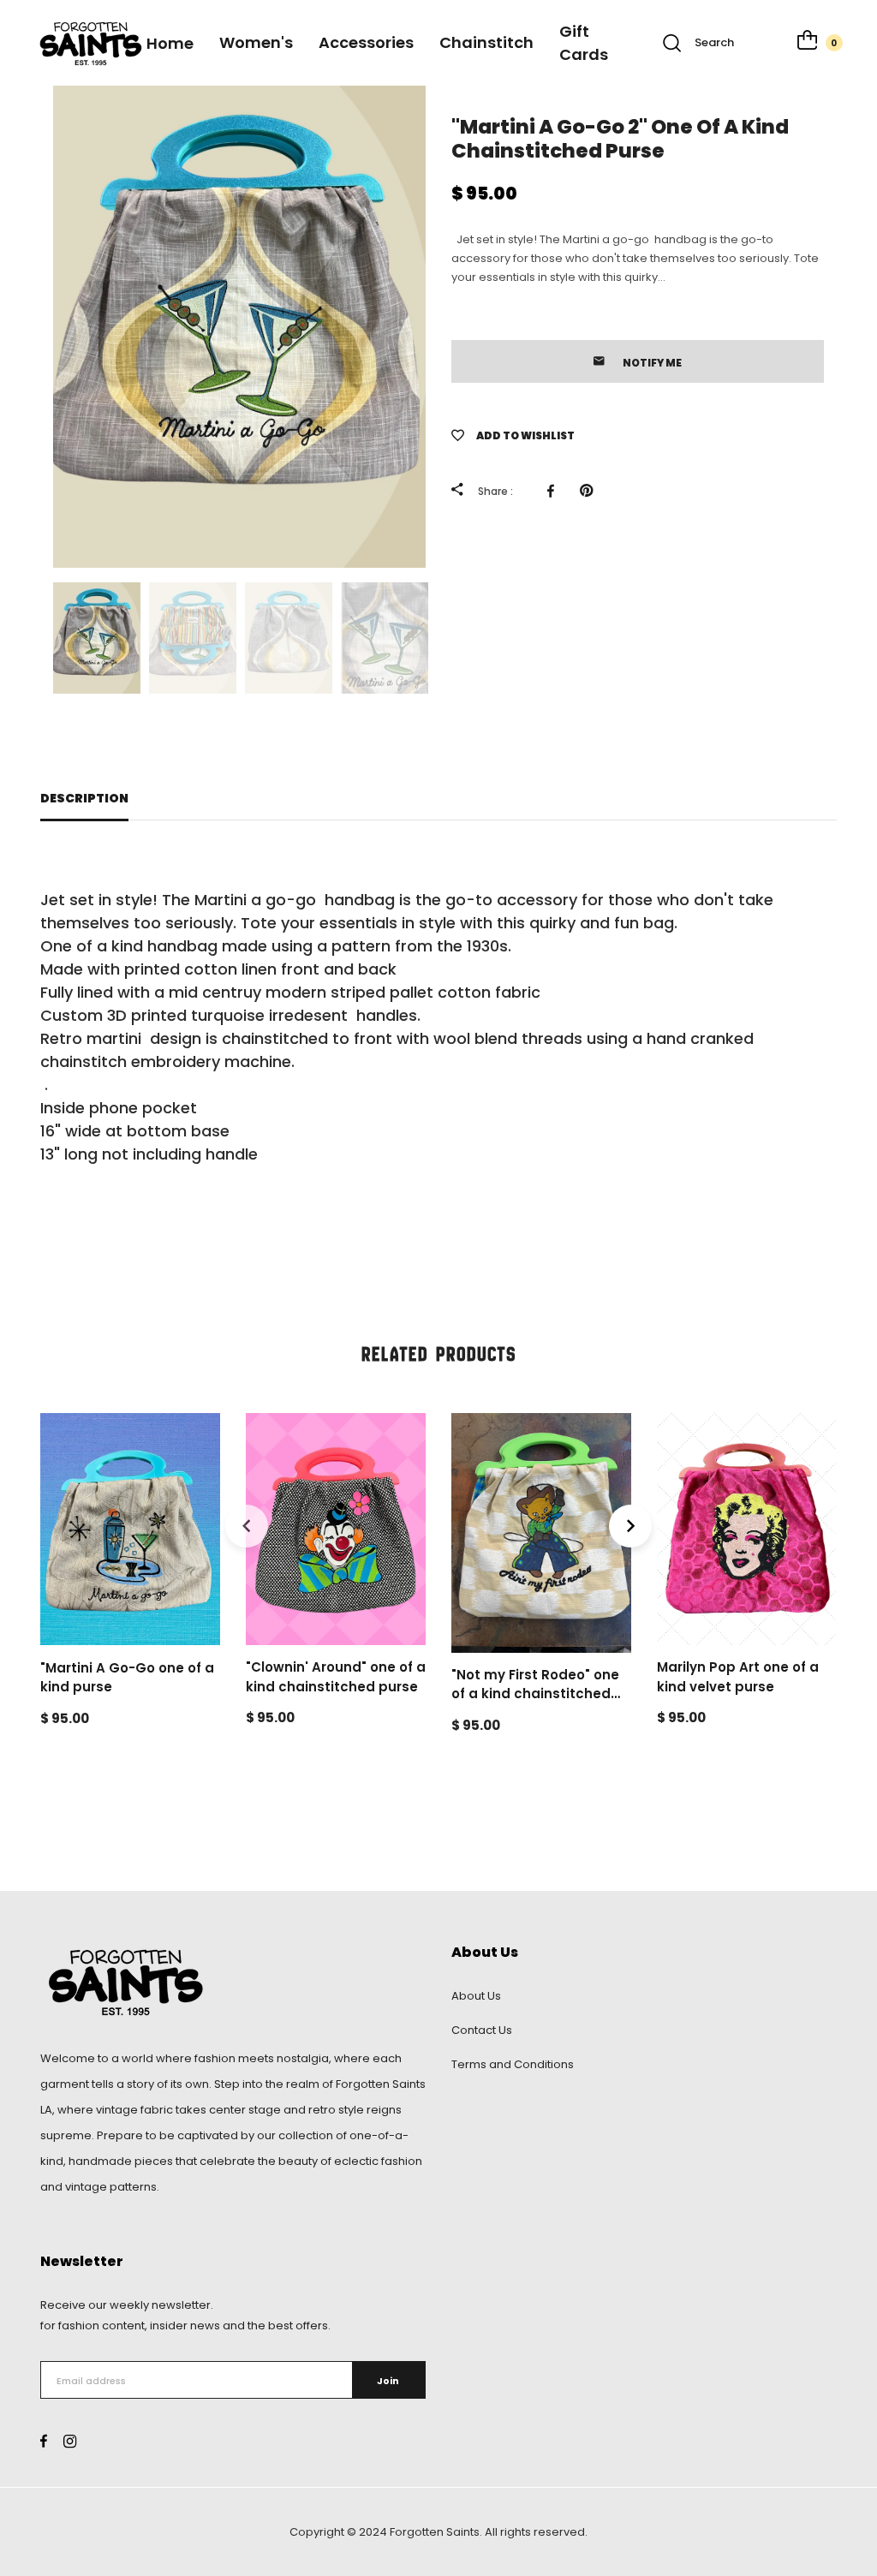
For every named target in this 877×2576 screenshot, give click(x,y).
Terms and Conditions (513, 2064)
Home (170, 43)
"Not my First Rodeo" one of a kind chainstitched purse (535, 1694)
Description (84, 798)
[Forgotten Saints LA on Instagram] (70, 2441)
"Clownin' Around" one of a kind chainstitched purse (336, 1677)
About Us (476, 1996)
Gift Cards (584, 43)
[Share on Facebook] (555, 491)
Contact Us (482, 2030)
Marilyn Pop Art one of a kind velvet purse (738, 1677)
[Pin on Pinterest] (591, 491)
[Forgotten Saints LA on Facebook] (44, 2441)
